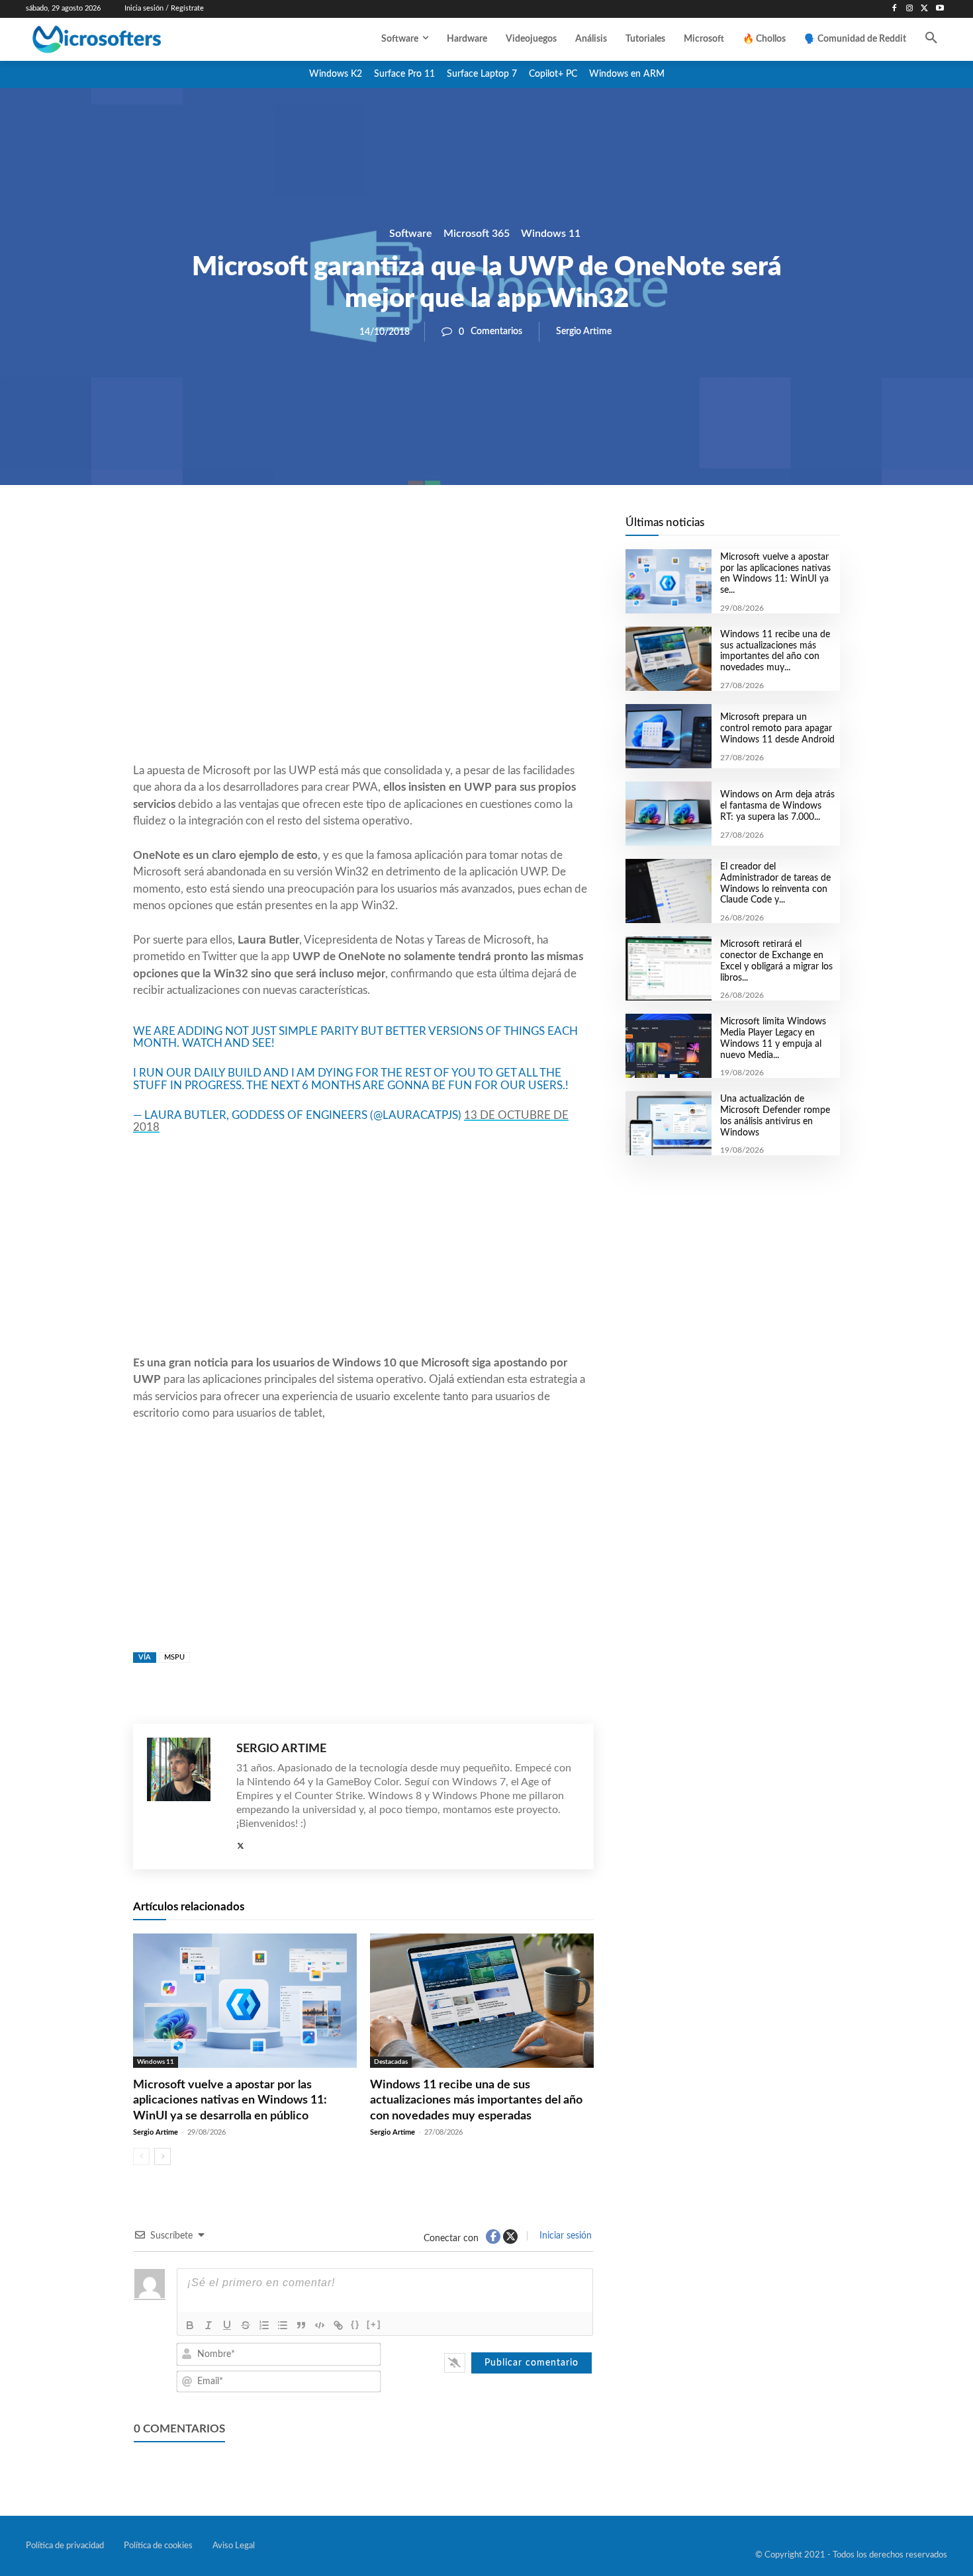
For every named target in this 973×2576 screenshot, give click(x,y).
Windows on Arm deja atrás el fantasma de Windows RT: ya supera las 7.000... (777, 806)
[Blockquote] (301, 2325)
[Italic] (208, 2325)
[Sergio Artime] (185, 1797)
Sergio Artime (584, 332)
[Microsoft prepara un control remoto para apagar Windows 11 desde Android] (668, 736)
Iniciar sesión (564, 2236)
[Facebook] (895, 9)
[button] (931, 39)
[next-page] (162, 2156)
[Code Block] (320, 2325)
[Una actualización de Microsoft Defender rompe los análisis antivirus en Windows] (668, 1123)
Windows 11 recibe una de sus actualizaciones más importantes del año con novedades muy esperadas (476, 2101)
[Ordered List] (264, 2325)
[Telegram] (469, 530)
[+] (374, 2324)
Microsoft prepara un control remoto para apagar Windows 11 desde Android (777, 729)
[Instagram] (910, 9)
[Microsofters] (127, 39)
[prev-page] (141, 2156)
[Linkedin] (439, 530)
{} (355, 2324)
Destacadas (391, 2062)
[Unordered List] (283, 2325)
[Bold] (190, 2325)
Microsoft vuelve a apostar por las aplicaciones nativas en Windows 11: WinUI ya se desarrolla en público (230, 2101)
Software (411, 234)
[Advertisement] (363, 656)
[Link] (338, 2325)
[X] (924, 9)
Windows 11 (551, 234)
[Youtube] (940, 9)
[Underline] (227, 2325)
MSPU (174, 1657)
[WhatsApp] (408, 530)
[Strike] (246, 2325)
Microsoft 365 (477, 234)
